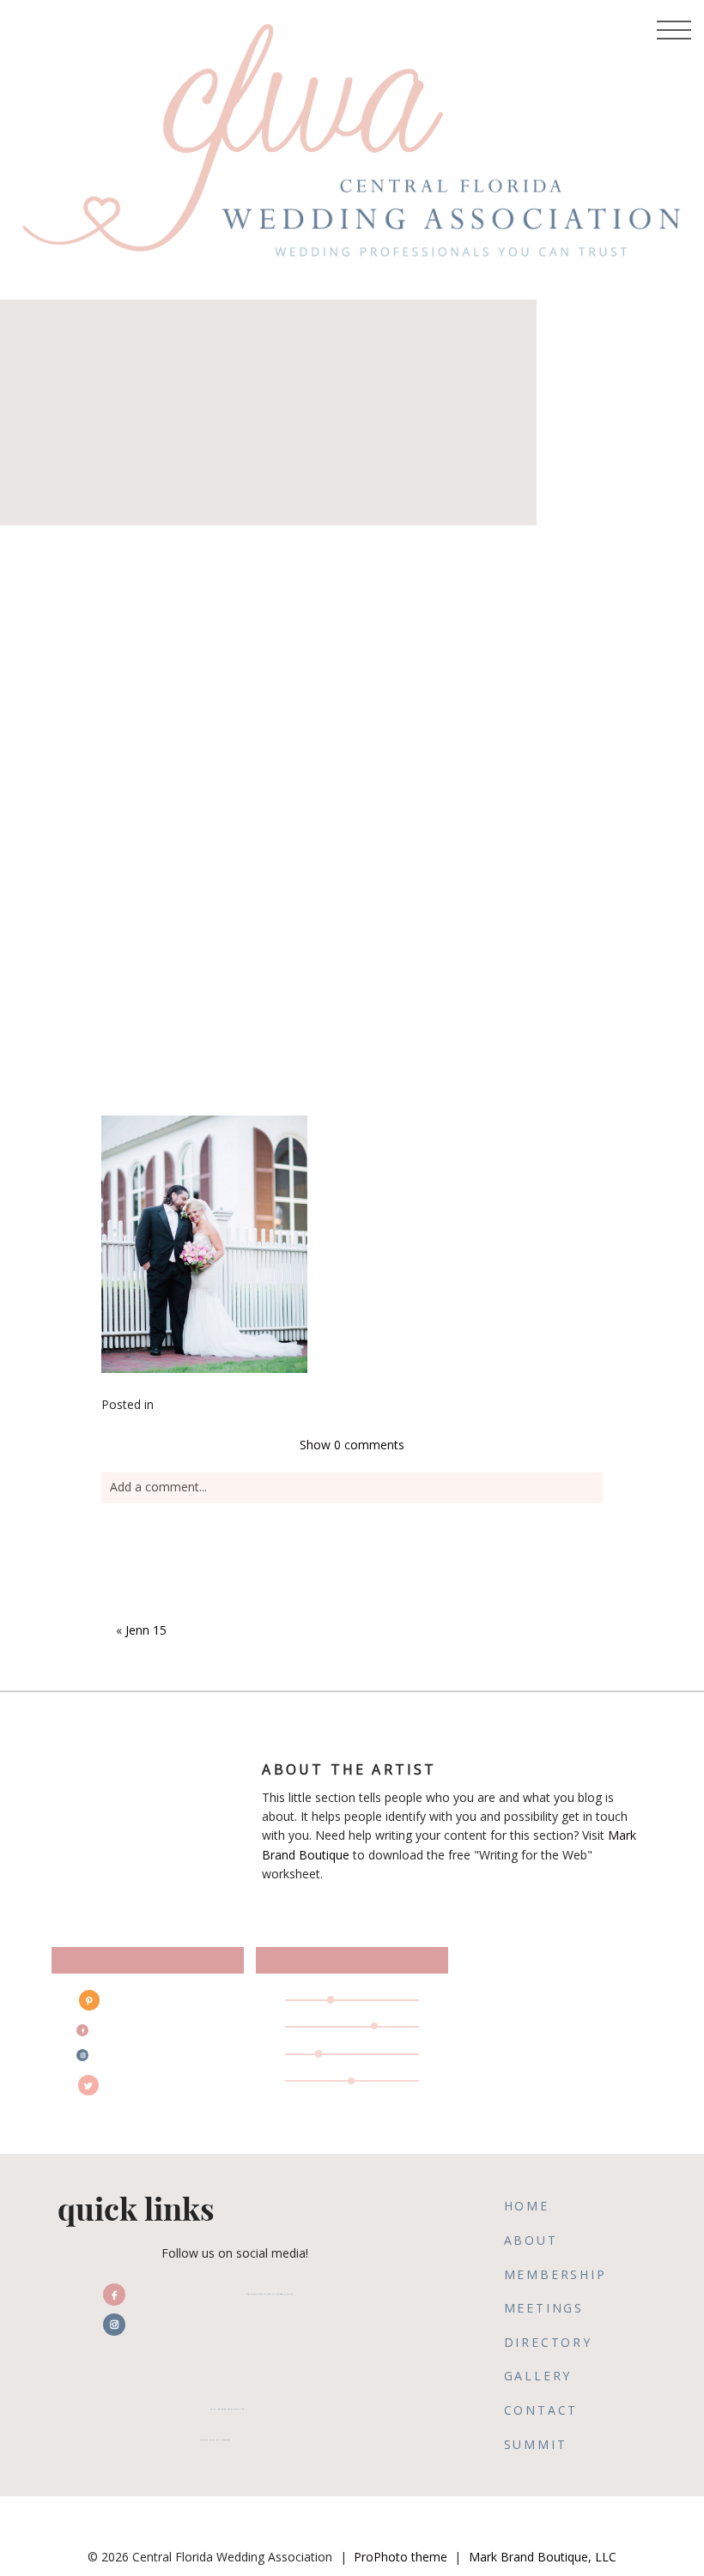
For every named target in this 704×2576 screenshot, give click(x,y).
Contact (541, 2410)
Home (527, 2206)
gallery (538, 2376)
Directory (548, 2342)
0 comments (352, 1445)
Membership (555, 2274)
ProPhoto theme (401, 2557)
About (531, 2240)
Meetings (544, 2308)
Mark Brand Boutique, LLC (543, 2557)
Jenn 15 (146, 1630)
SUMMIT (536, 2444)
